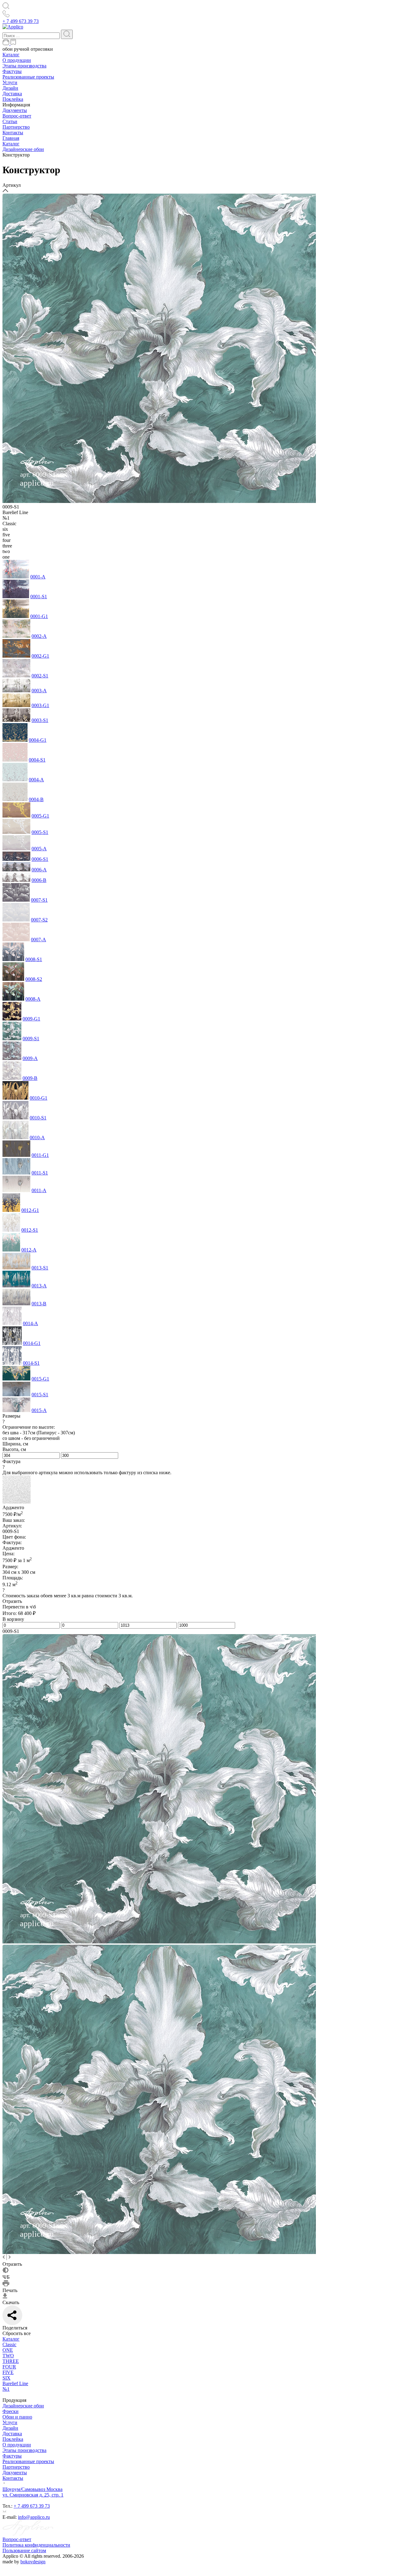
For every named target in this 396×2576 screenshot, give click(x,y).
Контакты (13, 133)
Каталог (11, 55)
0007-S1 (39, 900)
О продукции (17, 60)
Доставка (12, 94)
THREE (11, 2361)
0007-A (39, 940)
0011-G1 (40, 1155)
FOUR (9, 2367)
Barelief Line (15, 2383)
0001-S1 (39, 597)
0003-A (39, 691)
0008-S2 (34, 979)
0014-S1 (31, 1363)
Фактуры (12, 71)
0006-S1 (40, 859)
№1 (6, 2389)
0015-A (39, 1410)
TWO (8, 2356)
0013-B (39, 1304)
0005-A (39, 849)
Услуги (10, 82)
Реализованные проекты (28, 77)
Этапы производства (24, 66)
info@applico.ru (34, 2517)
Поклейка (13, 99)
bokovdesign (33, 2562)
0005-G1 (40, 816)
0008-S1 (34, 959)
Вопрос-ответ (17, 116)
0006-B (39, 880)
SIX (6, 2378)
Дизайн (10, 88)
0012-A (29, 1250)
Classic (9, 2344)
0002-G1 (40, 656)
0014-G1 (32, 1343)
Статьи (10, 121)
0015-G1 (40, 1379)
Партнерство (16, 127)
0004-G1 (38, 740)
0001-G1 (39, 616)
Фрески (11, 2411)
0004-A (36, 780)
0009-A (30, 1058)
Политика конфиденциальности (36, 2545)
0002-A (39, 636)
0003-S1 (40, 720)
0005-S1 (40, 832)
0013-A (39, 1286)
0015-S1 (40, 1395)
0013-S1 (40, 1268)
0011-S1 (40, 1173)
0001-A (38, 577)
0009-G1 (31, 1019)
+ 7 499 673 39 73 (21, 21)
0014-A (30, 1323)
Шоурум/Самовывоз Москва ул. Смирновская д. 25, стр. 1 (33, 2492)
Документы (15, 110)
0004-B (36, 799)
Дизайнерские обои (23, 2406)
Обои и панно (17, 2417)
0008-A (33, 999)
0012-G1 (30, 1210)
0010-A (37, 1138)
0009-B (30, 1078)
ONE (8, 2350)
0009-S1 (31, 1039)
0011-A (39, 1190)
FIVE (8, 2372)
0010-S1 (38, 1118)
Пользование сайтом (24, 2550)
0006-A (39, 870)
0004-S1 (37, 760)
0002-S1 (40, 676)
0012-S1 (30, 1230)
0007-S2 (39, 920)
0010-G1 (39, 1098)
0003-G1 (40, 705)
